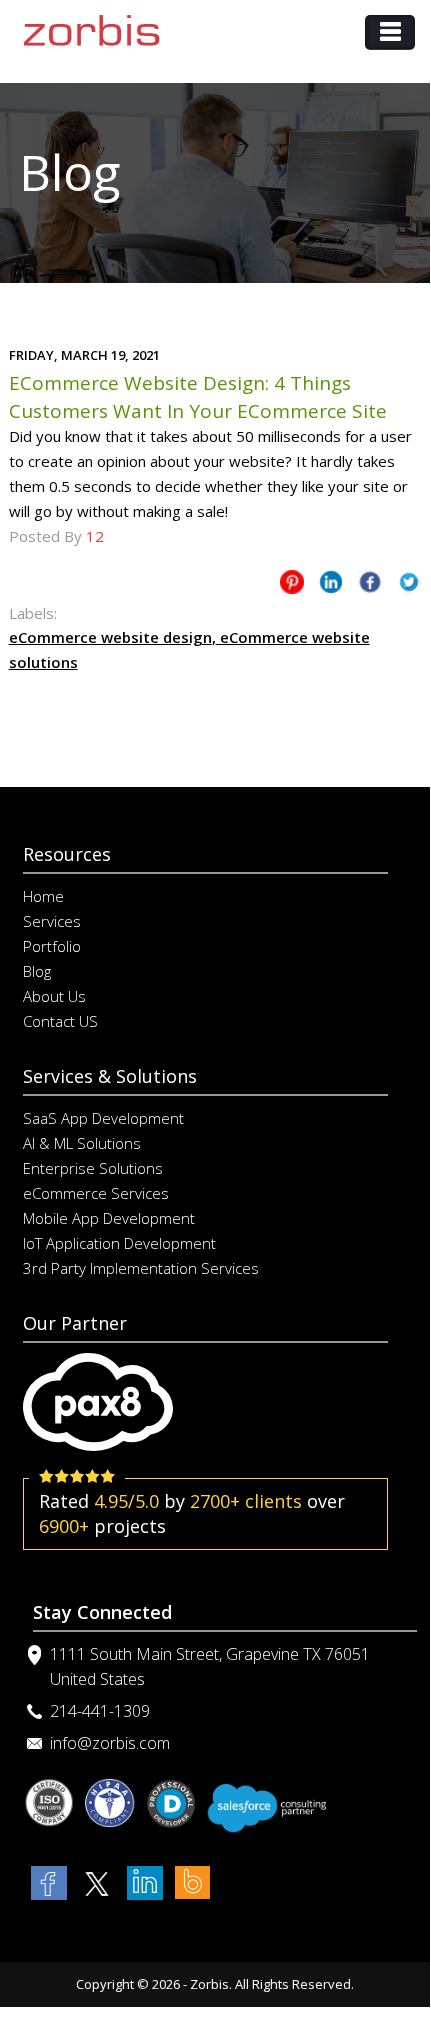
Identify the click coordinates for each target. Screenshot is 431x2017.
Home (43, 896)
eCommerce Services (96, 1193)
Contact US (60, 1021)
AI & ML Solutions (82, 1143)
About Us (54, 996)
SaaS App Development (103, 1118)
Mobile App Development (109, 1218)
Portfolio (52, 946)
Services (52, 921)
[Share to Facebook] (370, 585)
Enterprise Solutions (93, 1168)
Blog (37, 971)
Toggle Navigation (390, 32)
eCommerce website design (110, 637)
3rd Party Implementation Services (141, 1268)
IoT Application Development (119, 1243)
